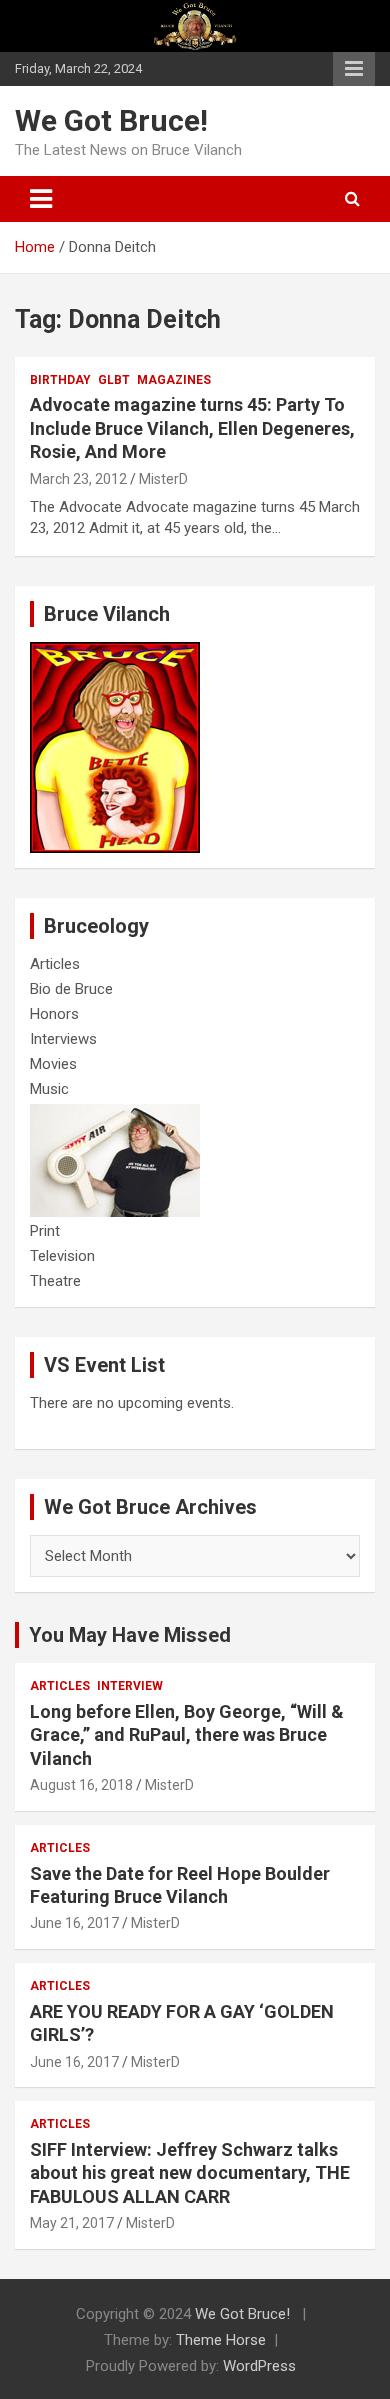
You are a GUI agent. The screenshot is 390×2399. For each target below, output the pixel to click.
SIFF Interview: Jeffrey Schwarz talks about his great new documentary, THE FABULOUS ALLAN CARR (190, 2173)
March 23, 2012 (78, 479)
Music (49, 1089)
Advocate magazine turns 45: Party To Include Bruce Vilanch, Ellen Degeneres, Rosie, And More (192, 428)
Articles (55, 964)
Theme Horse (221, 2340)
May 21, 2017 (72, 2223)
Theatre (55, 1281)
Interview (130, 1686)
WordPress (259, 2366)
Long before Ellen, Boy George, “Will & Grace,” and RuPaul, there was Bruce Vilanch (187, 1735)
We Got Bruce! (111, 120)
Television (62, 1256)
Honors (54, 1014)
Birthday (60, 380)
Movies (53, 1064)
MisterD (163, 479)
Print (45, 1231)
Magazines (174, 380)
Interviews (63, 1039)
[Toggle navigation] (41, 199)
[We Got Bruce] (115, 652)
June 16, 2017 (74, 1923)
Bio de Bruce (71, 989)
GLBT (114, 380)
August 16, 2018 (81, 1785)
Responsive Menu (354, 69)
